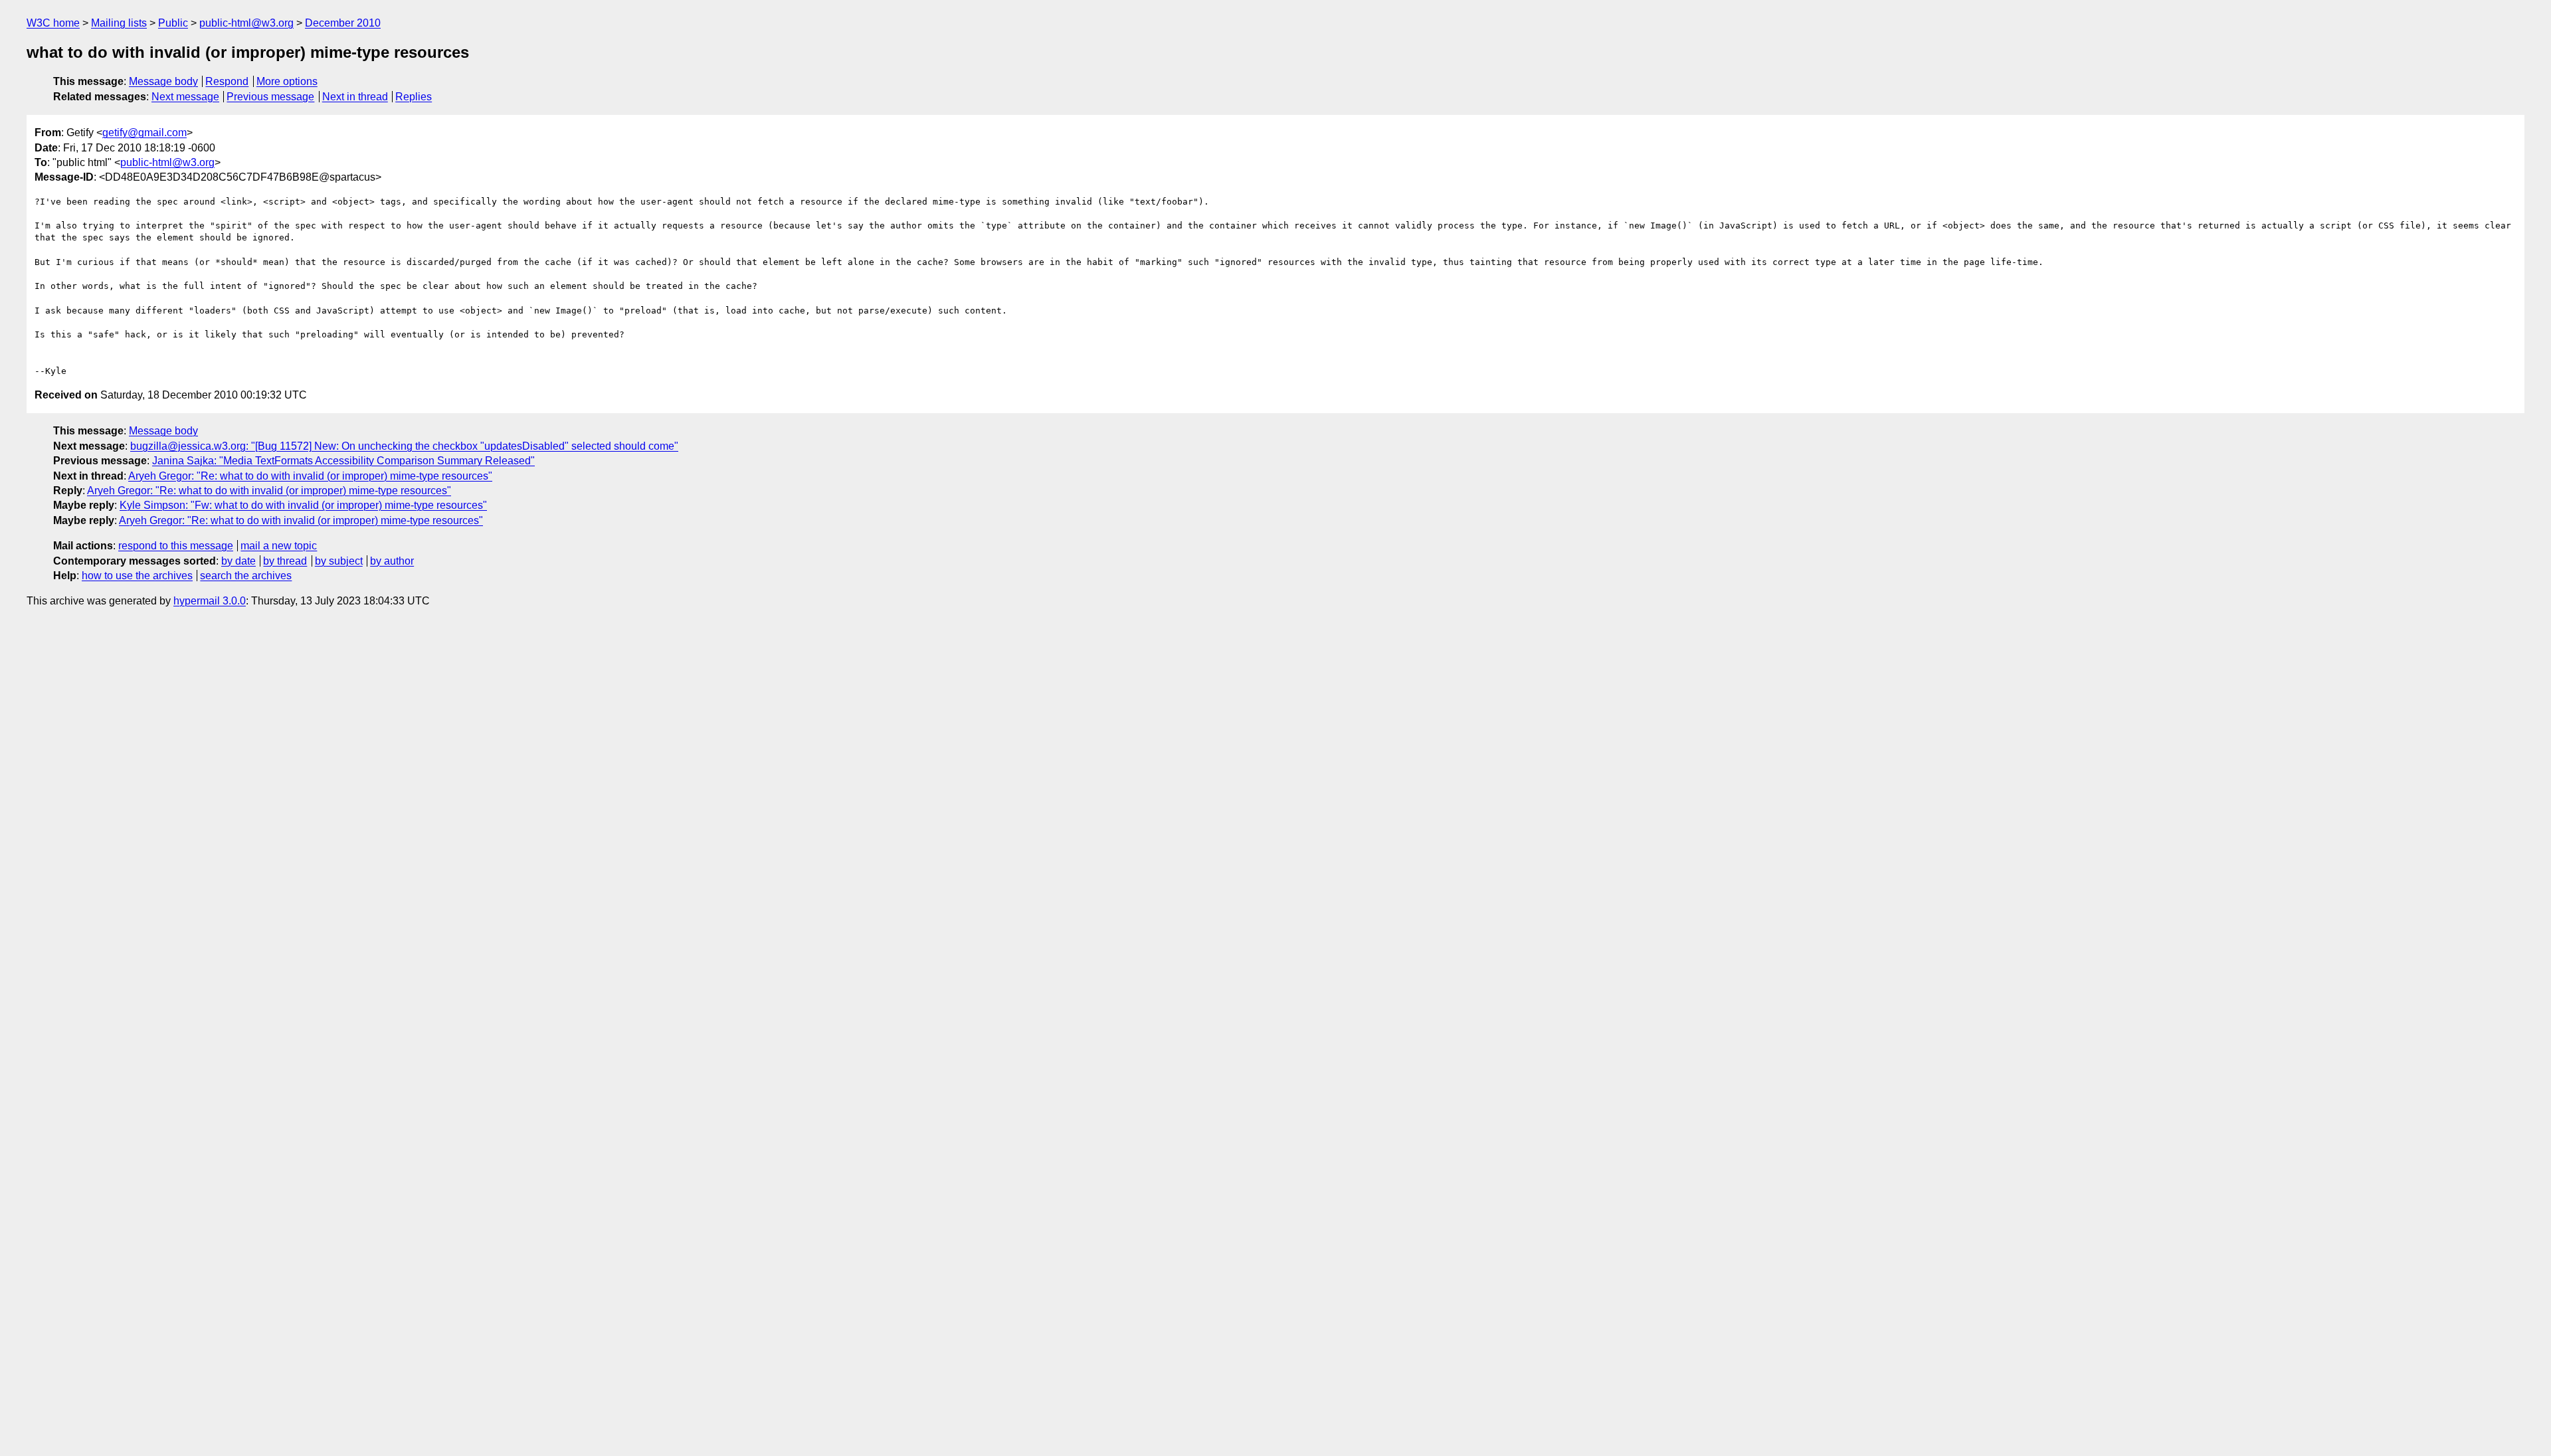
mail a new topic (279, 546)
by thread (285, 561)
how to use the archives (137, 576)
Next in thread (355, 97)
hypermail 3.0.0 (210, 601)
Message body (163, 81)
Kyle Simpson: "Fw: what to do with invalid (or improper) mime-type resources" (303, 505)
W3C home (53, 23)
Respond (227, 81)
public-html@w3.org (246, 23)
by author (392, 561)
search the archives (246, 576)
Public (173, 23)
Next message (185, 97)
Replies (414, 97)
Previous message (270, 97)
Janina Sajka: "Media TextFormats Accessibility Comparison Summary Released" (343, 461)
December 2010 (343, 23)
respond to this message (176, 546)
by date (238, 561)
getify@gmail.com (144, 133)
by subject (339, 561)
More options (287, 81)
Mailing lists (119, 23)
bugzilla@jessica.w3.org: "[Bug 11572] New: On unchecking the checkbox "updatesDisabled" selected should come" (404, 446)
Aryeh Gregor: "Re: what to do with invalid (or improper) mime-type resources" (310, 476)
